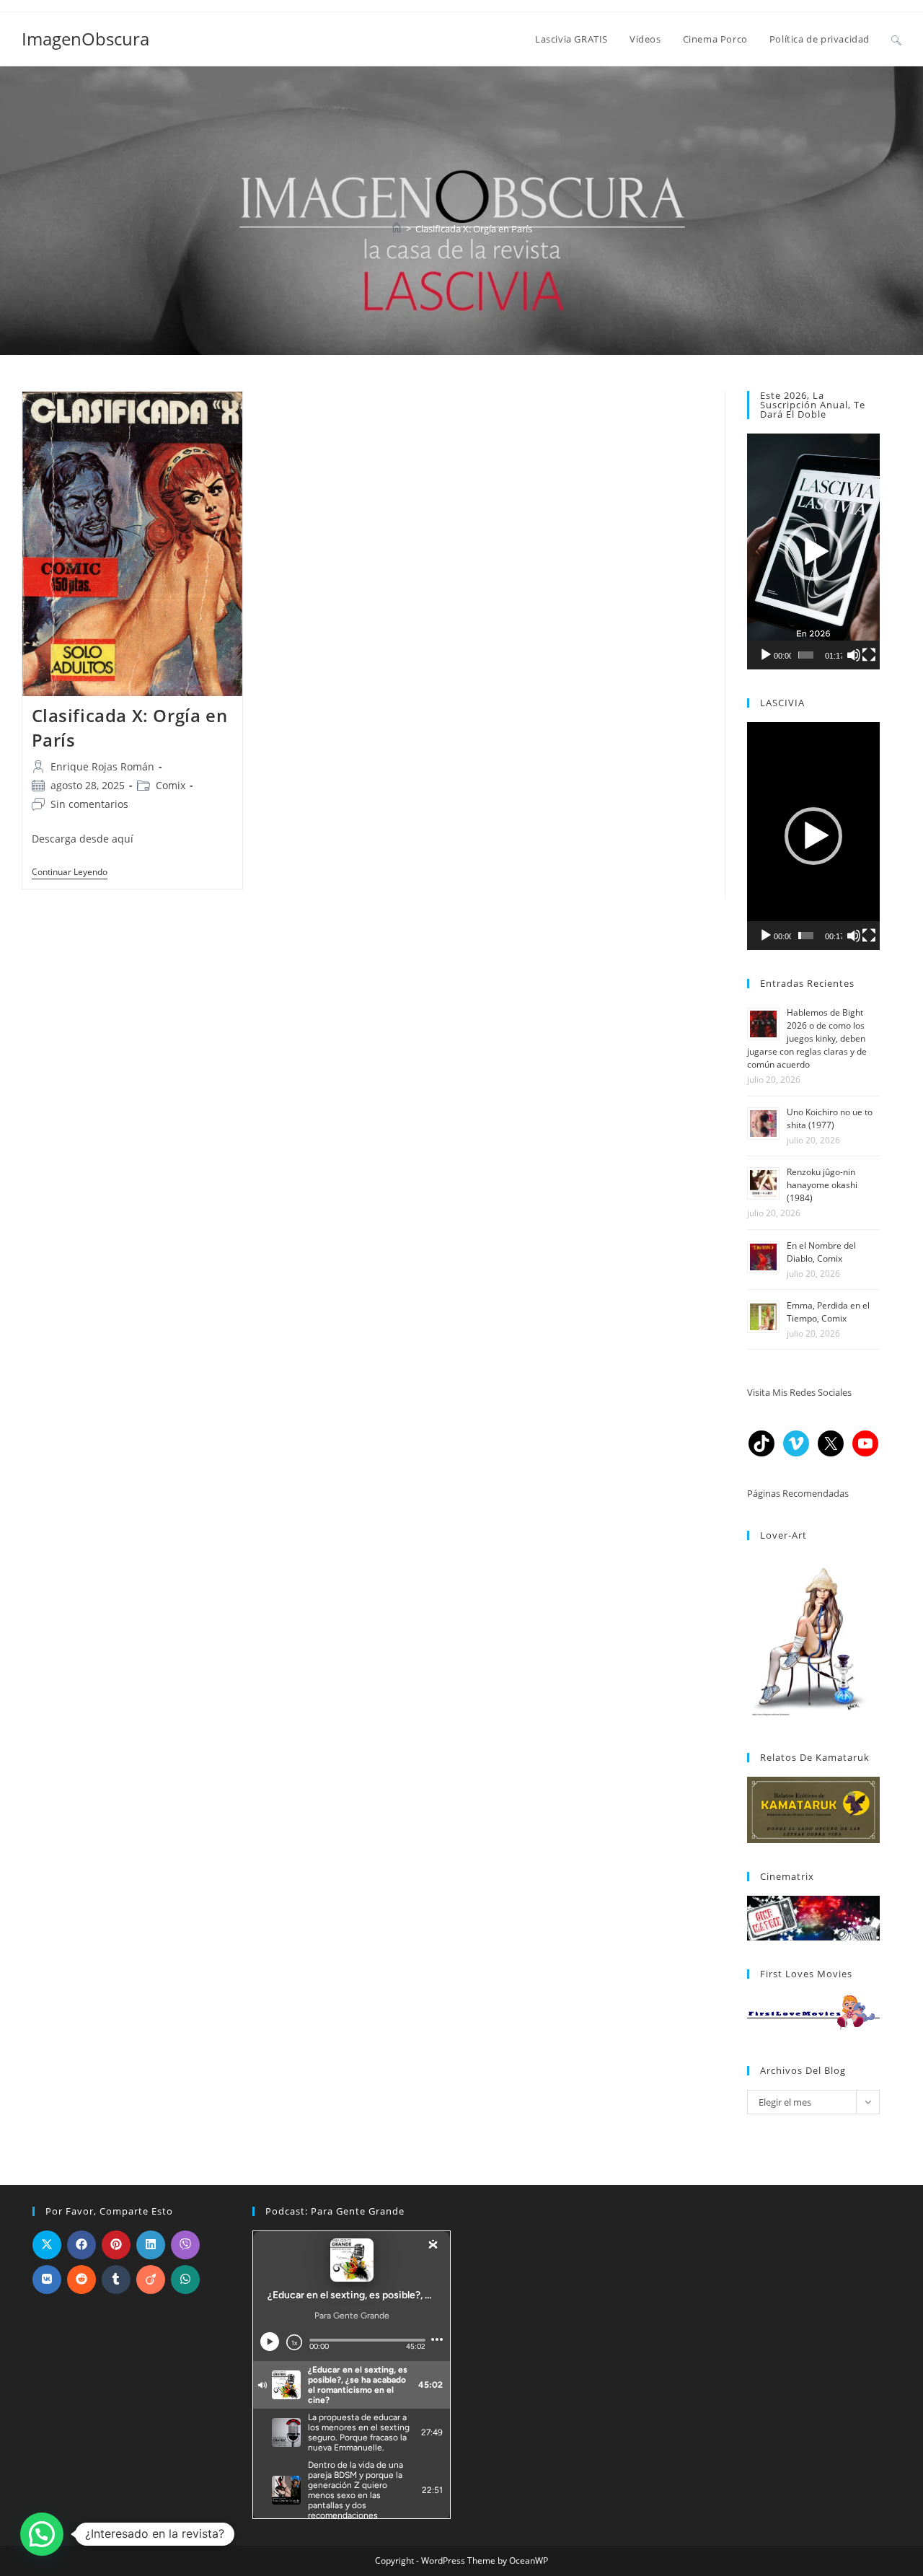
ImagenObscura (85, 39)
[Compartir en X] (47, 2245)
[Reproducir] (766, 655)
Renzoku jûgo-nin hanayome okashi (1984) (822, 1185)
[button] (813, 552)
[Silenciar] (854, 655)
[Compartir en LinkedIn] (151, 2245)
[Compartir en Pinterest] (116, 2245)
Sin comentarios (89, 804)
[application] (813, 551)
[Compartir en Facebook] (81, 2245)
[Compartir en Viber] (185, 2245)
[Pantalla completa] (869, 655)
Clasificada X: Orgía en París (474, 229)
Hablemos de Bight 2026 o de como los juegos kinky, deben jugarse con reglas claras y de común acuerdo (807, 1038)
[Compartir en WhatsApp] (185, 2280)
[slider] (806, 655)
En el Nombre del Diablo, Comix (821, 1252)
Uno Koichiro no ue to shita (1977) (830, 1118)
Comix (171, 785)
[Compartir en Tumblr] (116, 2280)
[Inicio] (397, 229)
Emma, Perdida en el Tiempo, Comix (828, 1312)
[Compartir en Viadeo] (151, 2280)
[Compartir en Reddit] (81, 2280)
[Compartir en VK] (47, 2280)
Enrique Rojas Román (102, 766)
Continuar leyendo (70, 873)
